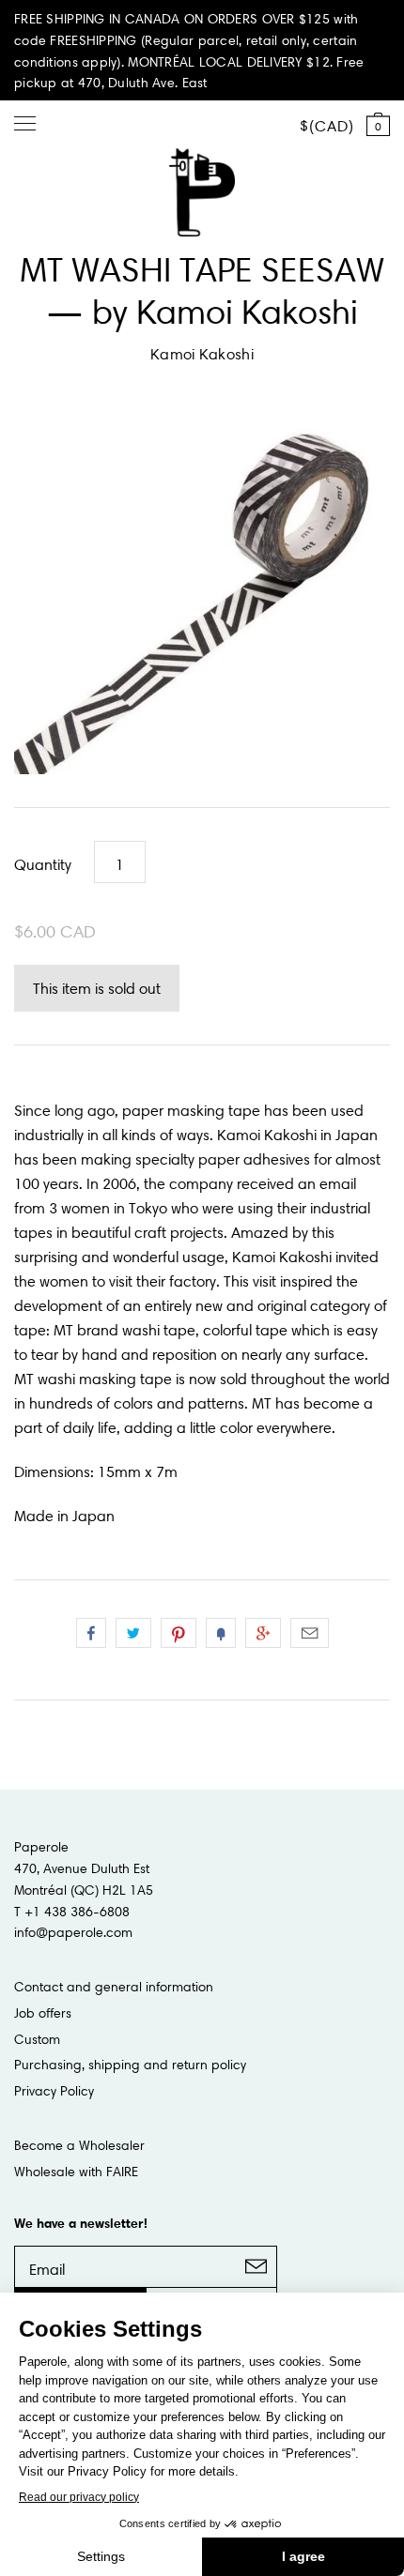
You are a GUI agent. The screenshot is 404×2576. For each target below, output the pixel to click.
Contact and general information (114, 1987)
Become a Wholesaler (79, 2145)
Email (310, 1633)
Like (91, 1633)
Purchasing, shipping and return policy (130, 2065)
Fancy (221, 1633)
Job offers (43, 2013)
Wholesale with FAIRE (76, 2172)
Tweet (133, 1633)
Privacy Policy (54, 2091)
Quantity (43, 864)
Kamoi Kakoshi (202, 354)
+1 (263, 1633)
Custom (37, 2039)
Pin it (179, 1633)
